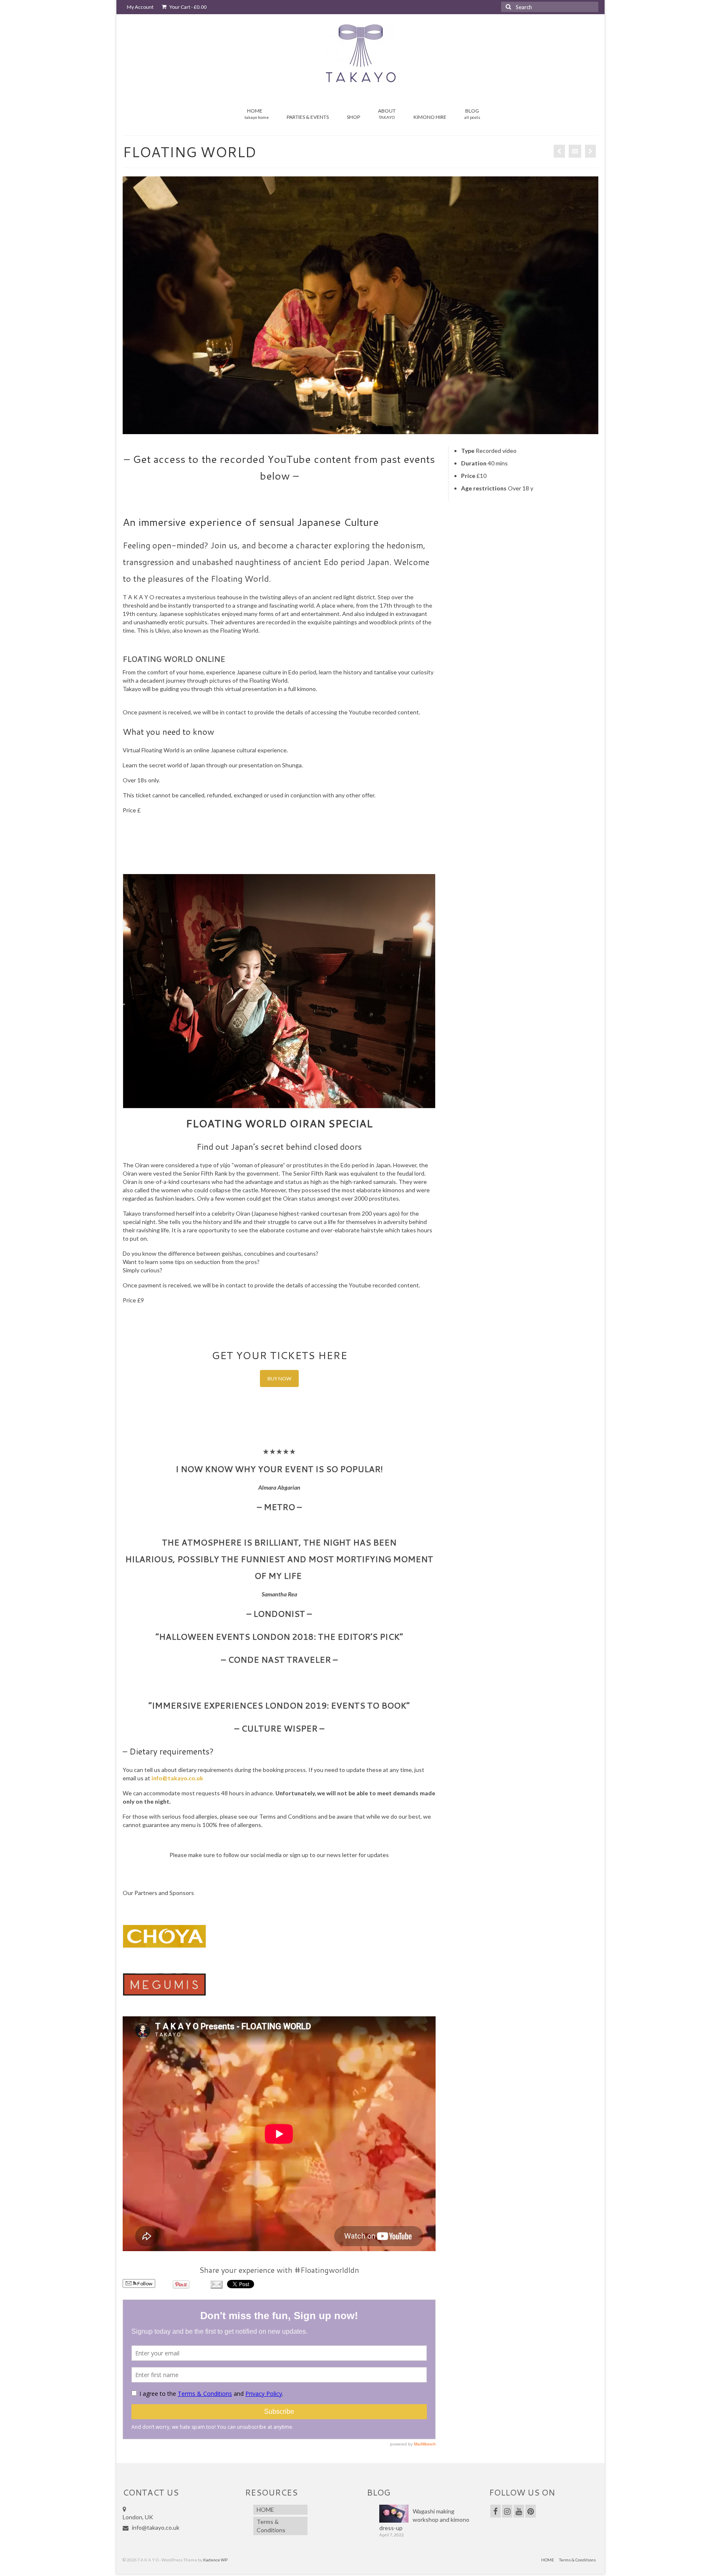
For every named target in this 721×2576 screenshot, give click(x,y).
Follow (144, 2283)
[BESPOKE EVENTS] (559, 151)
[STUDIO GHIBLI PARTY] (590, 151)
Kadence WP (215, 2560)
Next (606, 305)
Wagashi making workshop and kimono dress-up (424, 2519)
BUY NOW (279, 1378)
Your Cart (188, 7)
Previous (115, 305)
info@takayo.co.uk (177, 1778)
